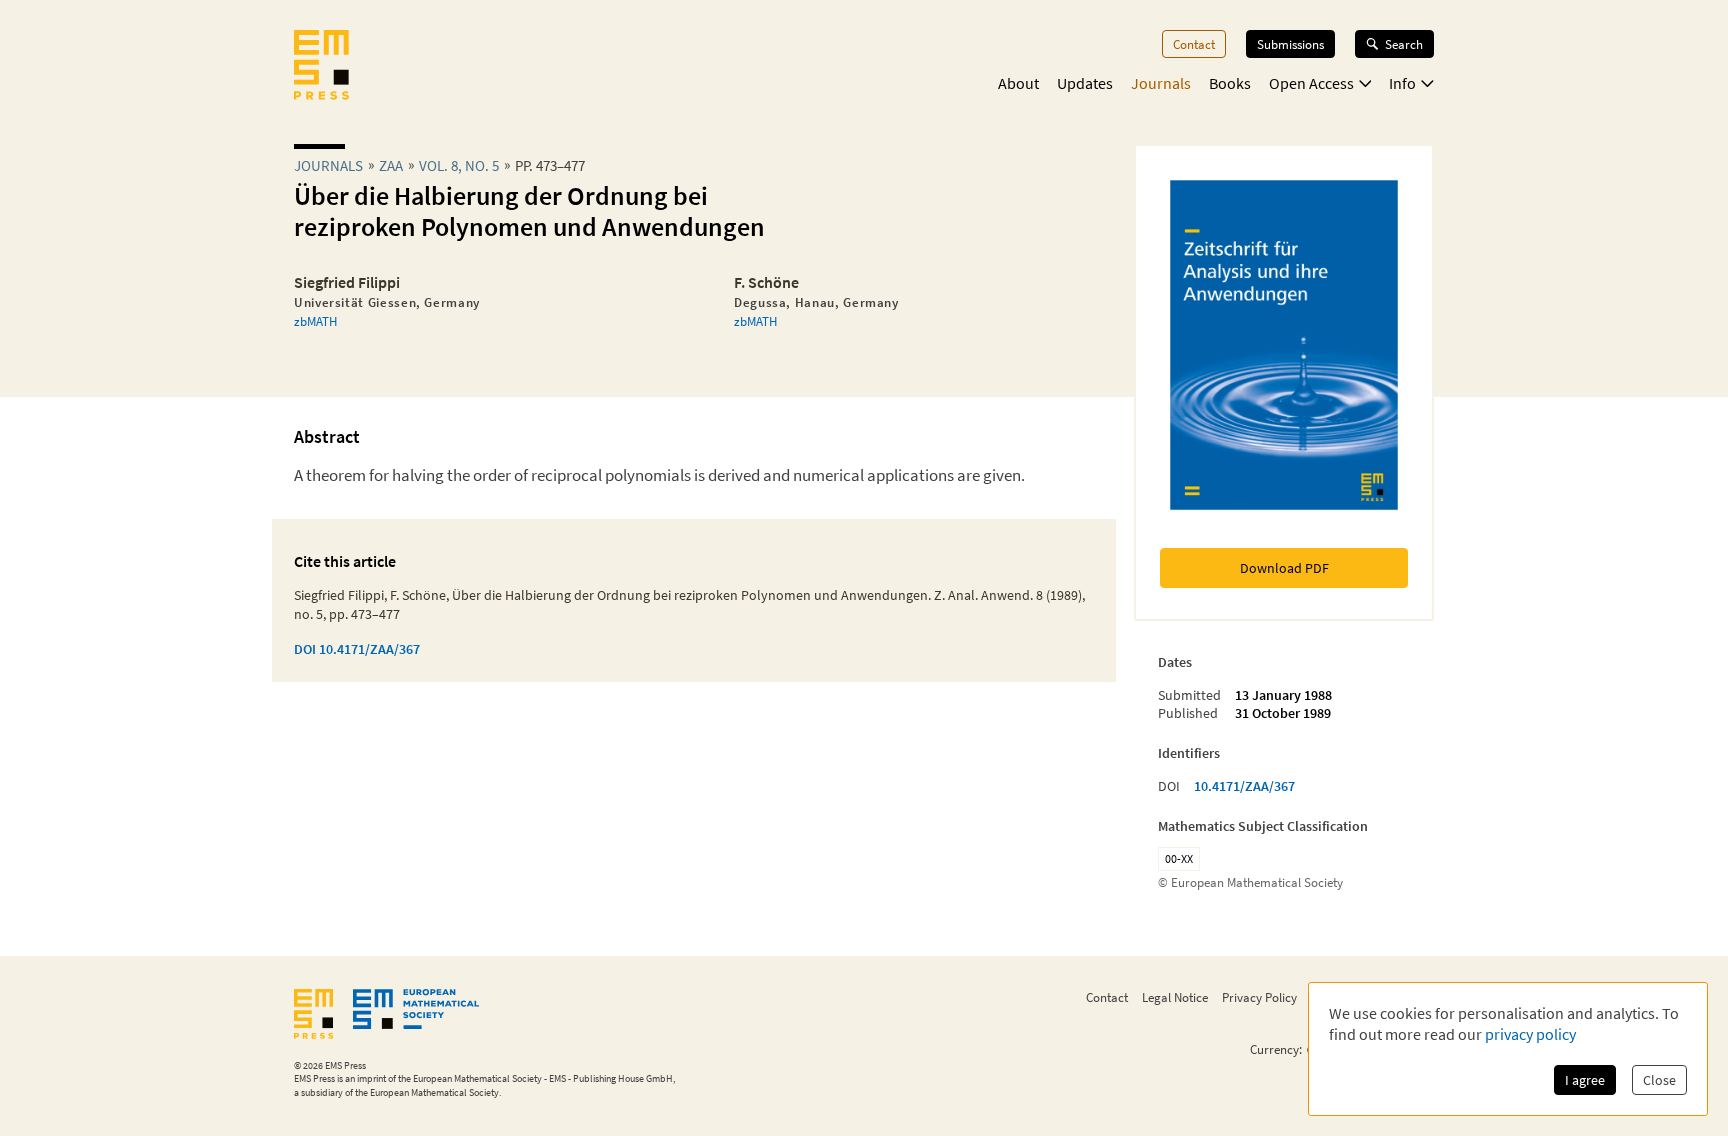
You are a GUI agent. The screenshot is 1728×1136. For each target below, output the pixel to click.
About (1018, 83)
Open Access (1311, 83)
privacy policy (1530, 1034)
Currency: (1276, 1049)
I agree (1585, 1080)
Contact (1194, 44)
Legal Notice (1175, 997)
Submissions (1290, 44)
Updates (1085, 83)
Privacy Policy (1259, 997)
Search (1404, 44)
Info (1402, 83)
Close (1659, 1080)
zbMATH (315, 321)
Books (1230, 83)
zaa (391, 165)
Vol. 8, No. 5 (459, 165)
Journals (1161, 83)
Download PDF (1284, 568)
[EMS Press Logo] (321, 67)
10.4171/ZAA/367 (1244, 786)
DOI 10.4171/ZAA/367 (357, 649)
